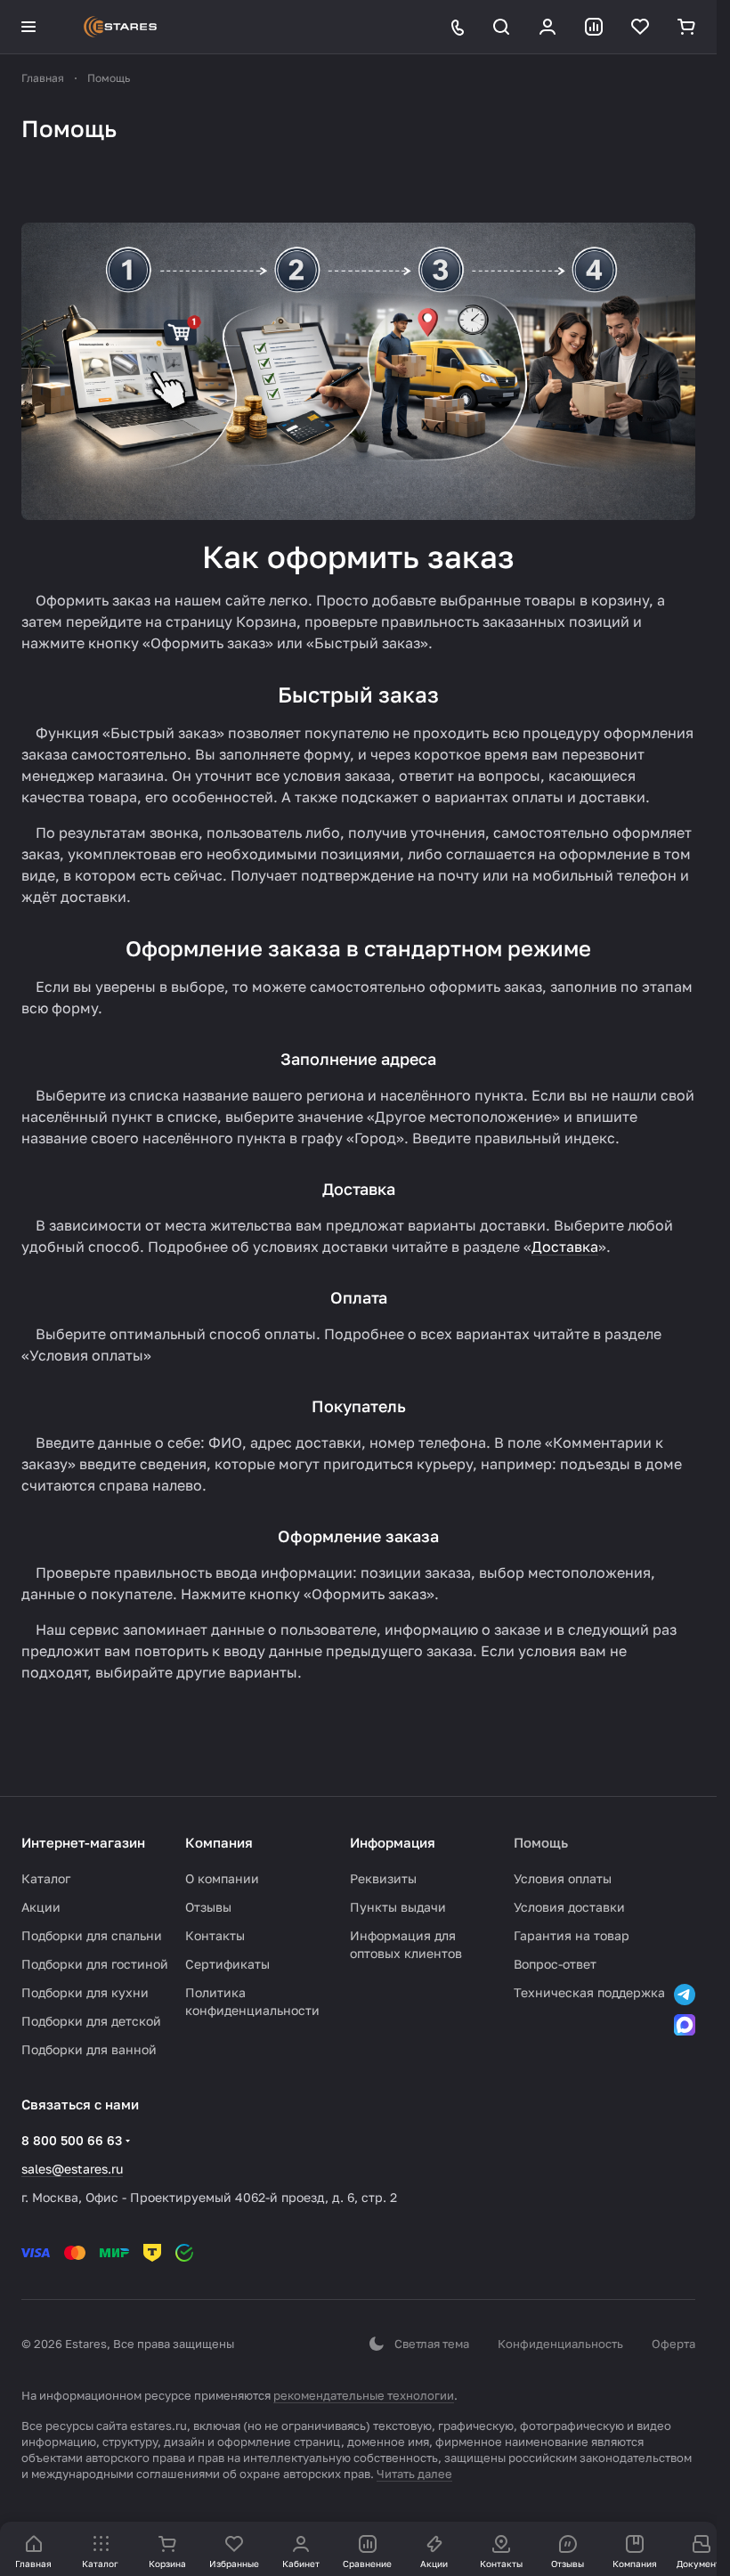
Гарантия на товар (572, 1935)
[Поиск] (501, 27)
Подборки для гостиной (95, 1964)
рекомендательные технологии (364, 2395)
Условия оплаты (563, 1878)
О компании (222, 1878)
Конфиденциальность (560, 2344)
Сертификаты (227, 1964)
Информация (393, 1842)
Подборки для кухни (85, 1992)
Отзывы (208, 1907)
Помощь (541, 1842)
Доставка (565, 1247)
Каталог (46, 1878)
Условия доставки (569, 1907)
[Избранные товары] (640, 27)
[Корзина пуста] (686, 27)
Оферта (673, 2344)
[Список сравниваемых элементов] (594, 27)
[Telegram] (685, 1995)
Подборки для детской (91, 2021)
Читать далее (414, 2474)
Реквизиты (383, 1878)
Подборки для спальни (92, 1935)
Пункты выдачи (398, 1907)
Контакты (215, 1935)
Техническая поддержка (589, 1992)
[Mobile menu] (28, 27)
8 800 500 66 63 (72, 2140)
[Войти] (547, 27)
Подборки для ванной (89, 2049)
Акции (41, 1907)
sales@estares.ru (72, 2169)
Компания (219, 1842)
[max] (685, 2025)
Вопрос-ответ (555, 1964)
